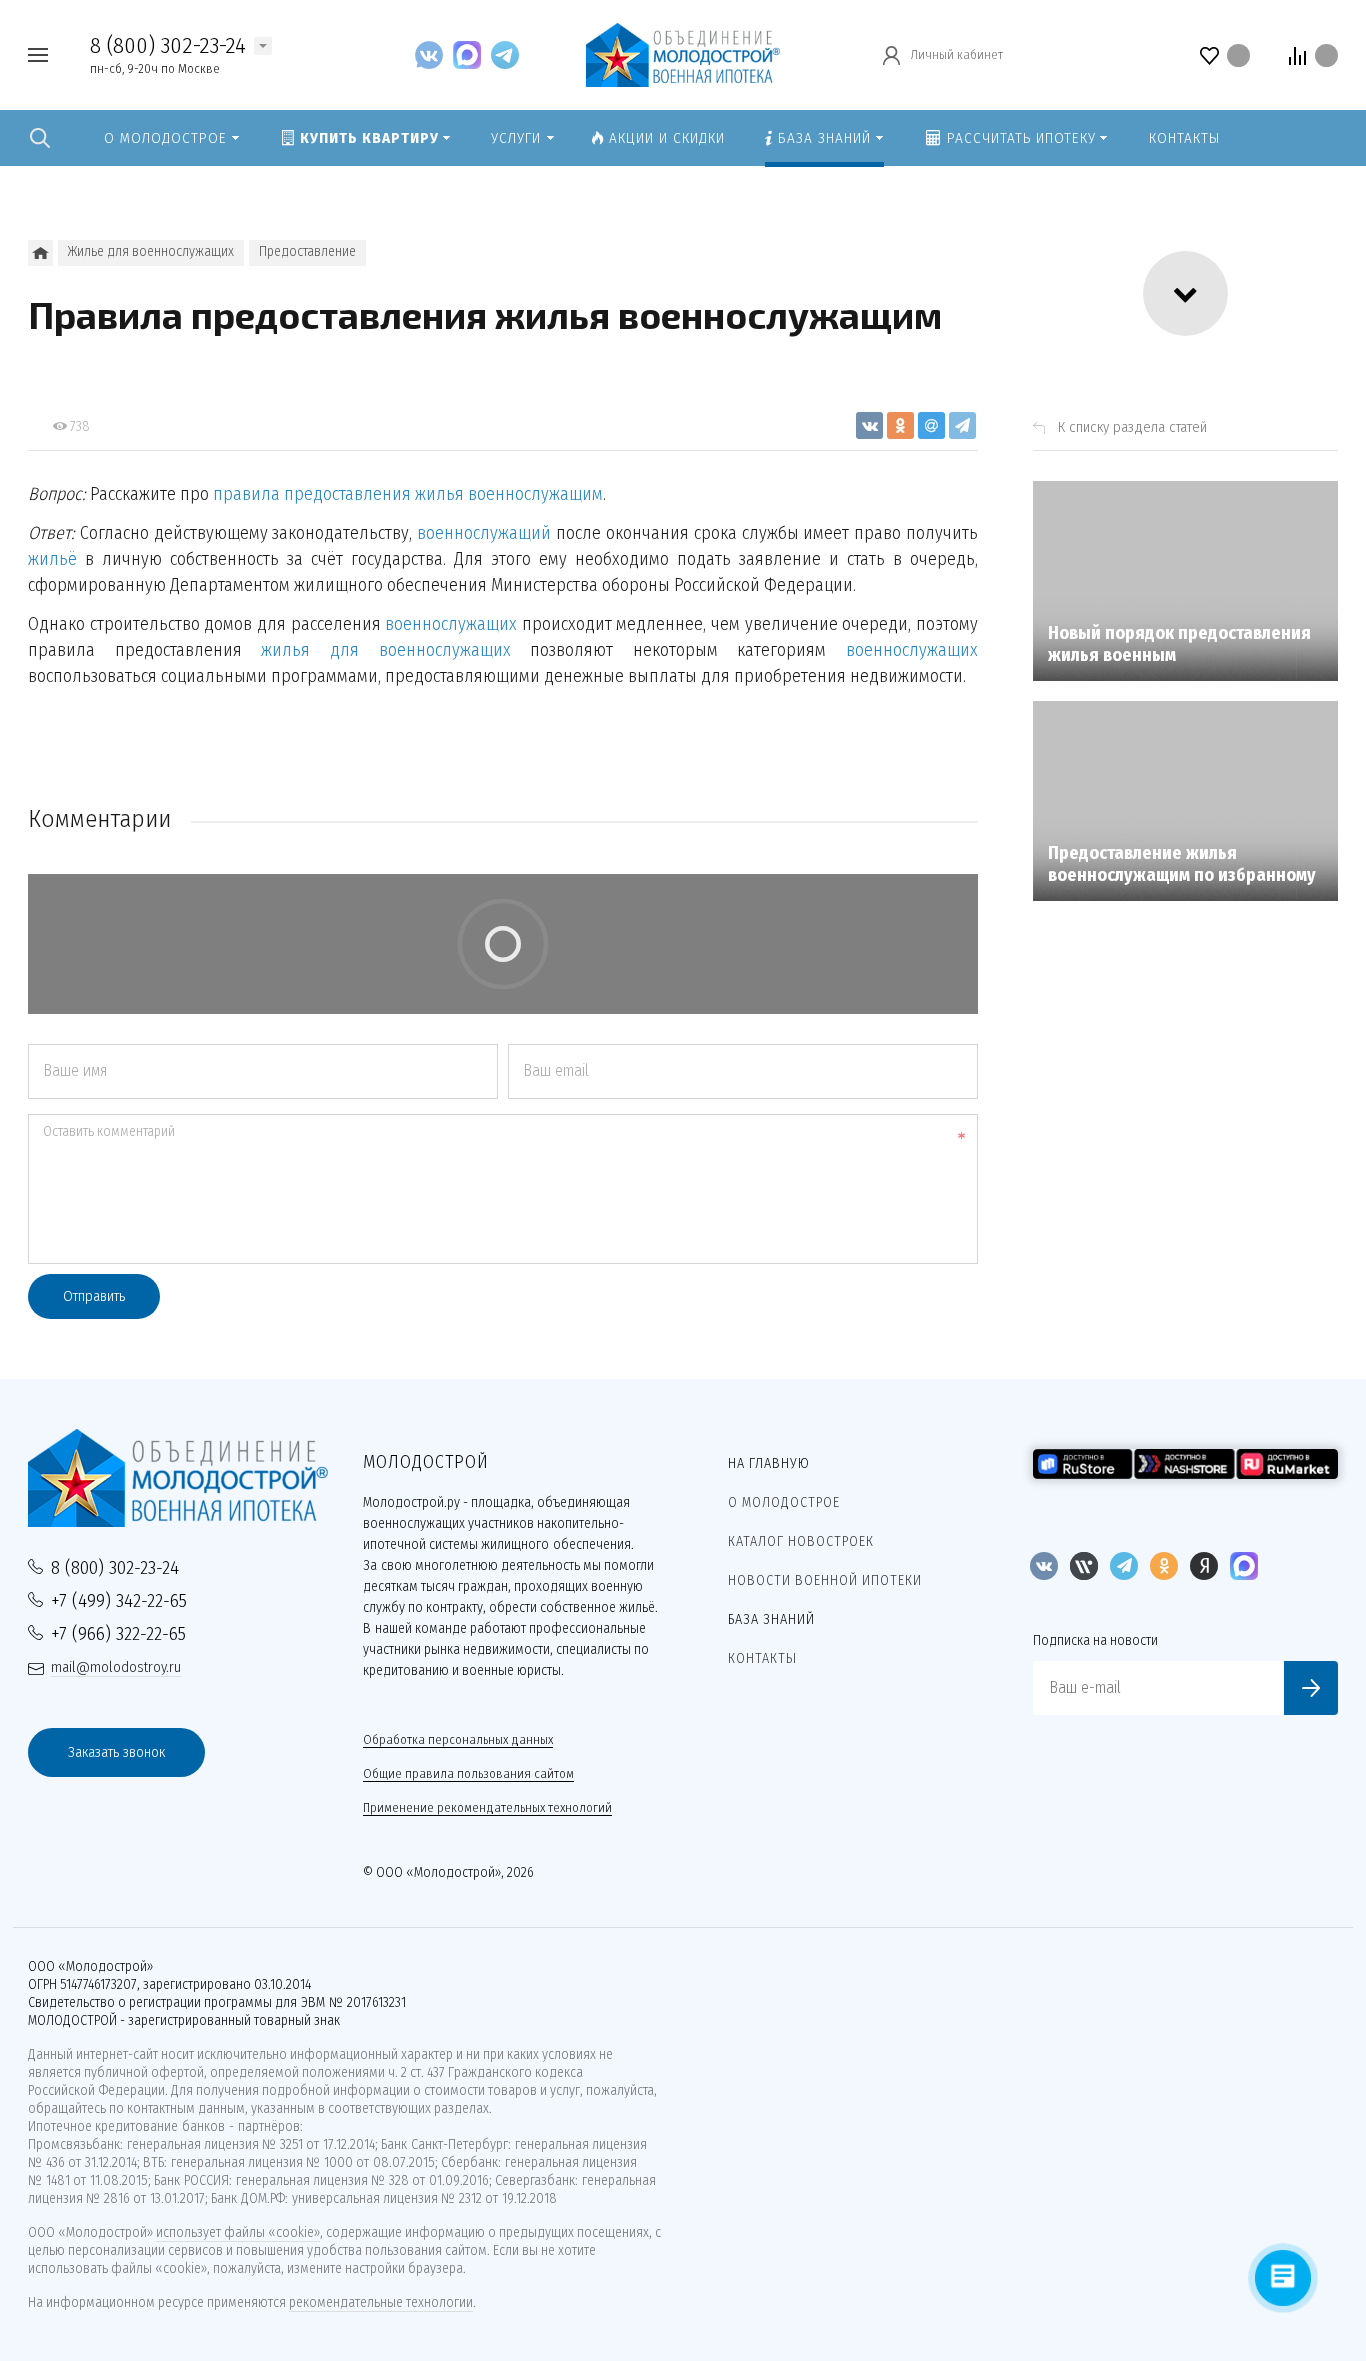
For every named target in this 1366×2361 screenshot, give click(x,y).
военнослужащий (484, 533)
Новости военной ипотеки (825, 1580)
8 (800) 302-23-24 (168, 45)
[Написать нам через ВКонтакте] (434, 54)
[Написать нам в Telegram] (505, 54)
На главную (769, 1463)
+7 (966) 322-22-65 (118, 1633)
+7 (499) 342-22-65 (119, 1600)
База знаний (771, 1619)
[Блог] (40, 253)
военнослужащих (451, 624)
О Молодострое (784, 1502)
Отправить (94, 1296)
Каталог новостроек (801, 1541)
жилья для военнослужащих (385, 650)
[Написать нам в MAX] (472, 54)
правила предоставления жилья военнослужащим (408, 494)
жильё (52, 559)
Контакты (762, 1658)
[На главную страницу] (682, 53)
